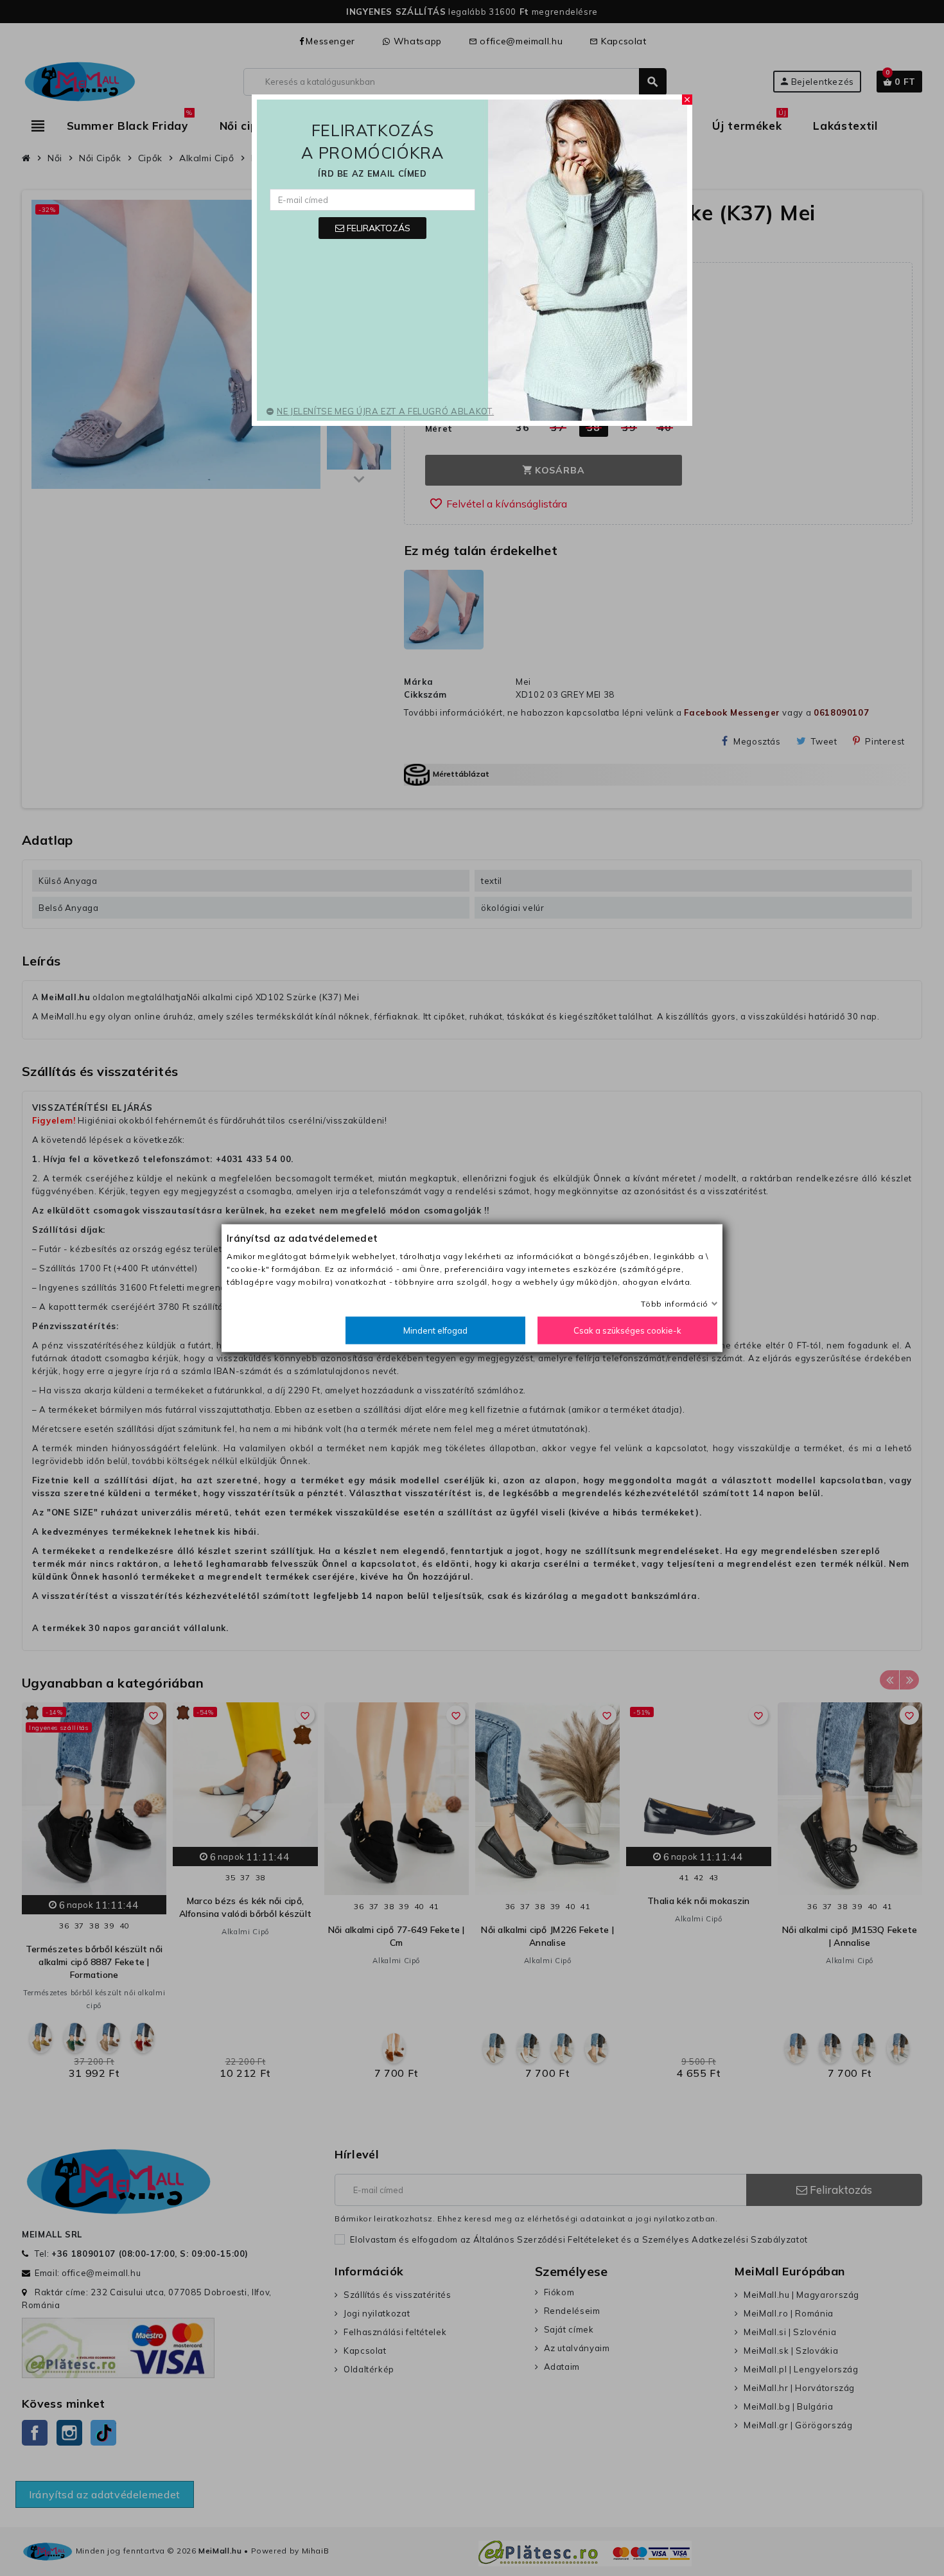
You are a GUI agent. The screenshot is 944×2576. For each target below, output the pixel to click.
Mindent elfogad (435, 1330)
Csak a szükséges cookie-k (627, 1330)
